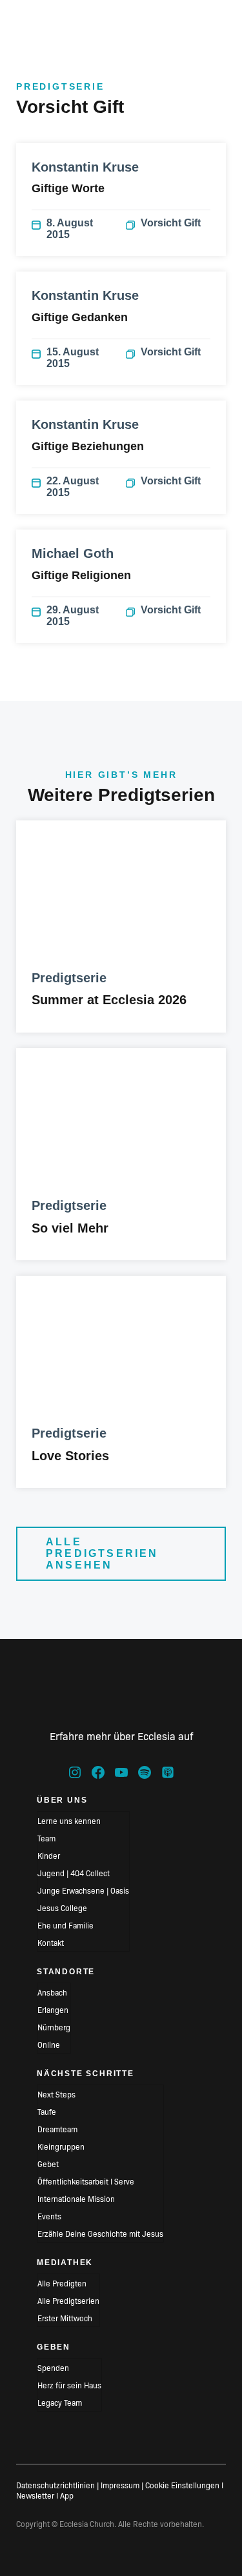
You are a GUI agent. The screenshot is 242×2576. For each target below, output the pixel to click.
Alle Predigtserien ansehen (102, 1553)
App (67, 2495)
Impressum (120, 2485)
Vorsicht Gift (171, 223)
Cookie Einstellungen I (184, 2485)
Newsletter (35, 2495)
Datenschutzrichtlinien (55, 2485)
